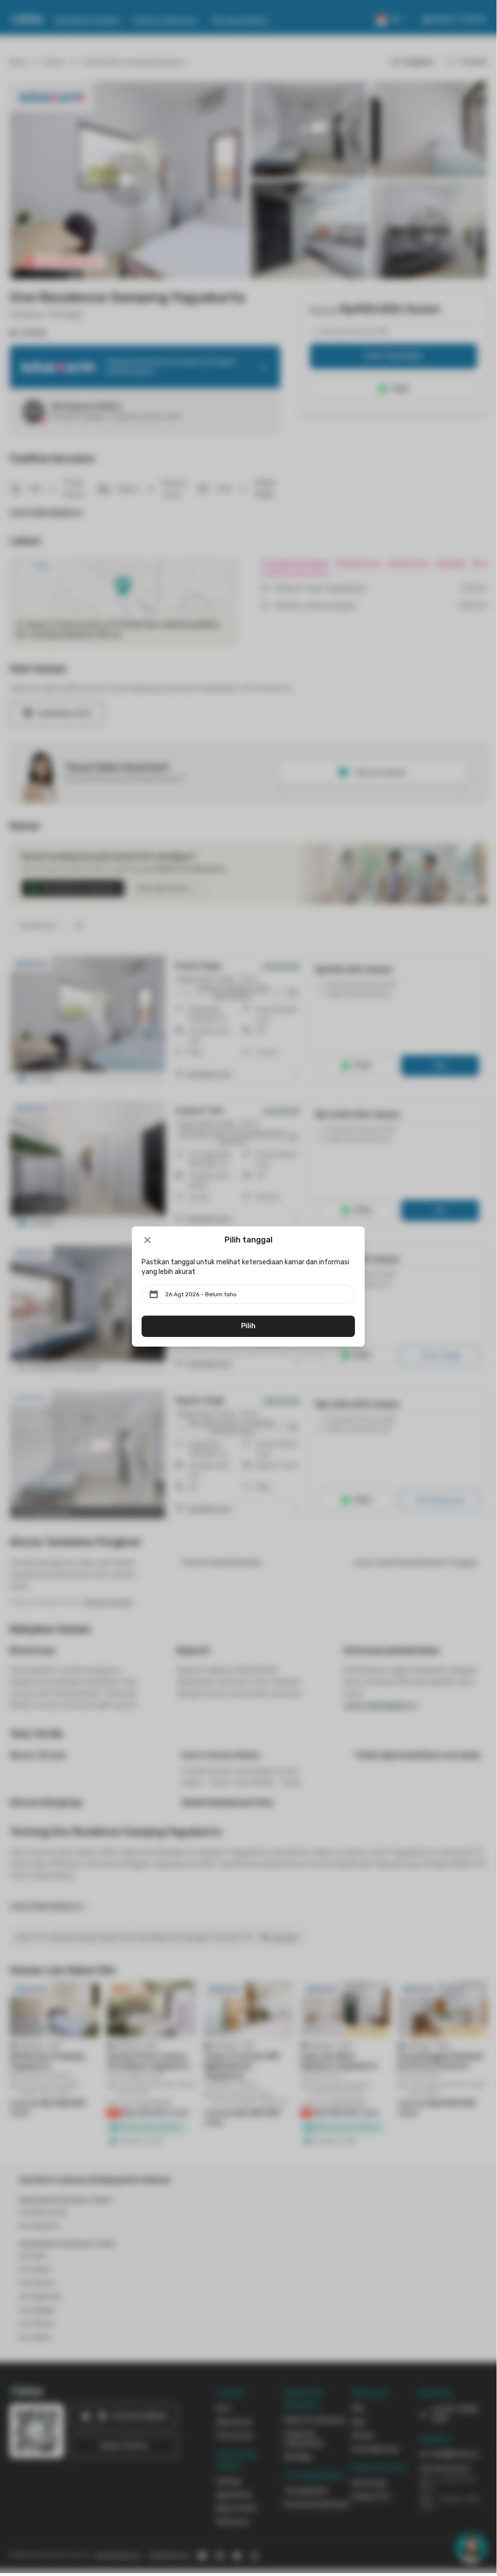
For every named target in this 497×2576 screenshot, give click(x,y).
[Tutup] (147, 1240)
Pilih (248, 1326)
